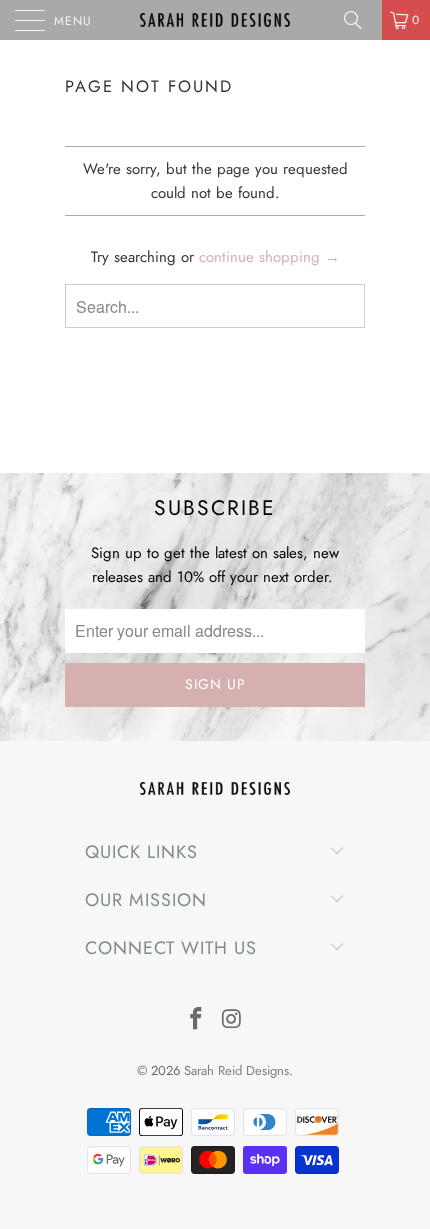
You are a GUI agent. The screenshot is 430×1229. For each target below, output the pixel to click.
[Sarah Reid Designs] (215, 20)
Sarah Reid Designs (236, 1070)
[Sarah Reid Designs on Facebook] (196, 1020)
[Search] (360, 20)
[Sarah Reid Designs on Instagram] (232, 1020)
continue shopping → (269, 257)
